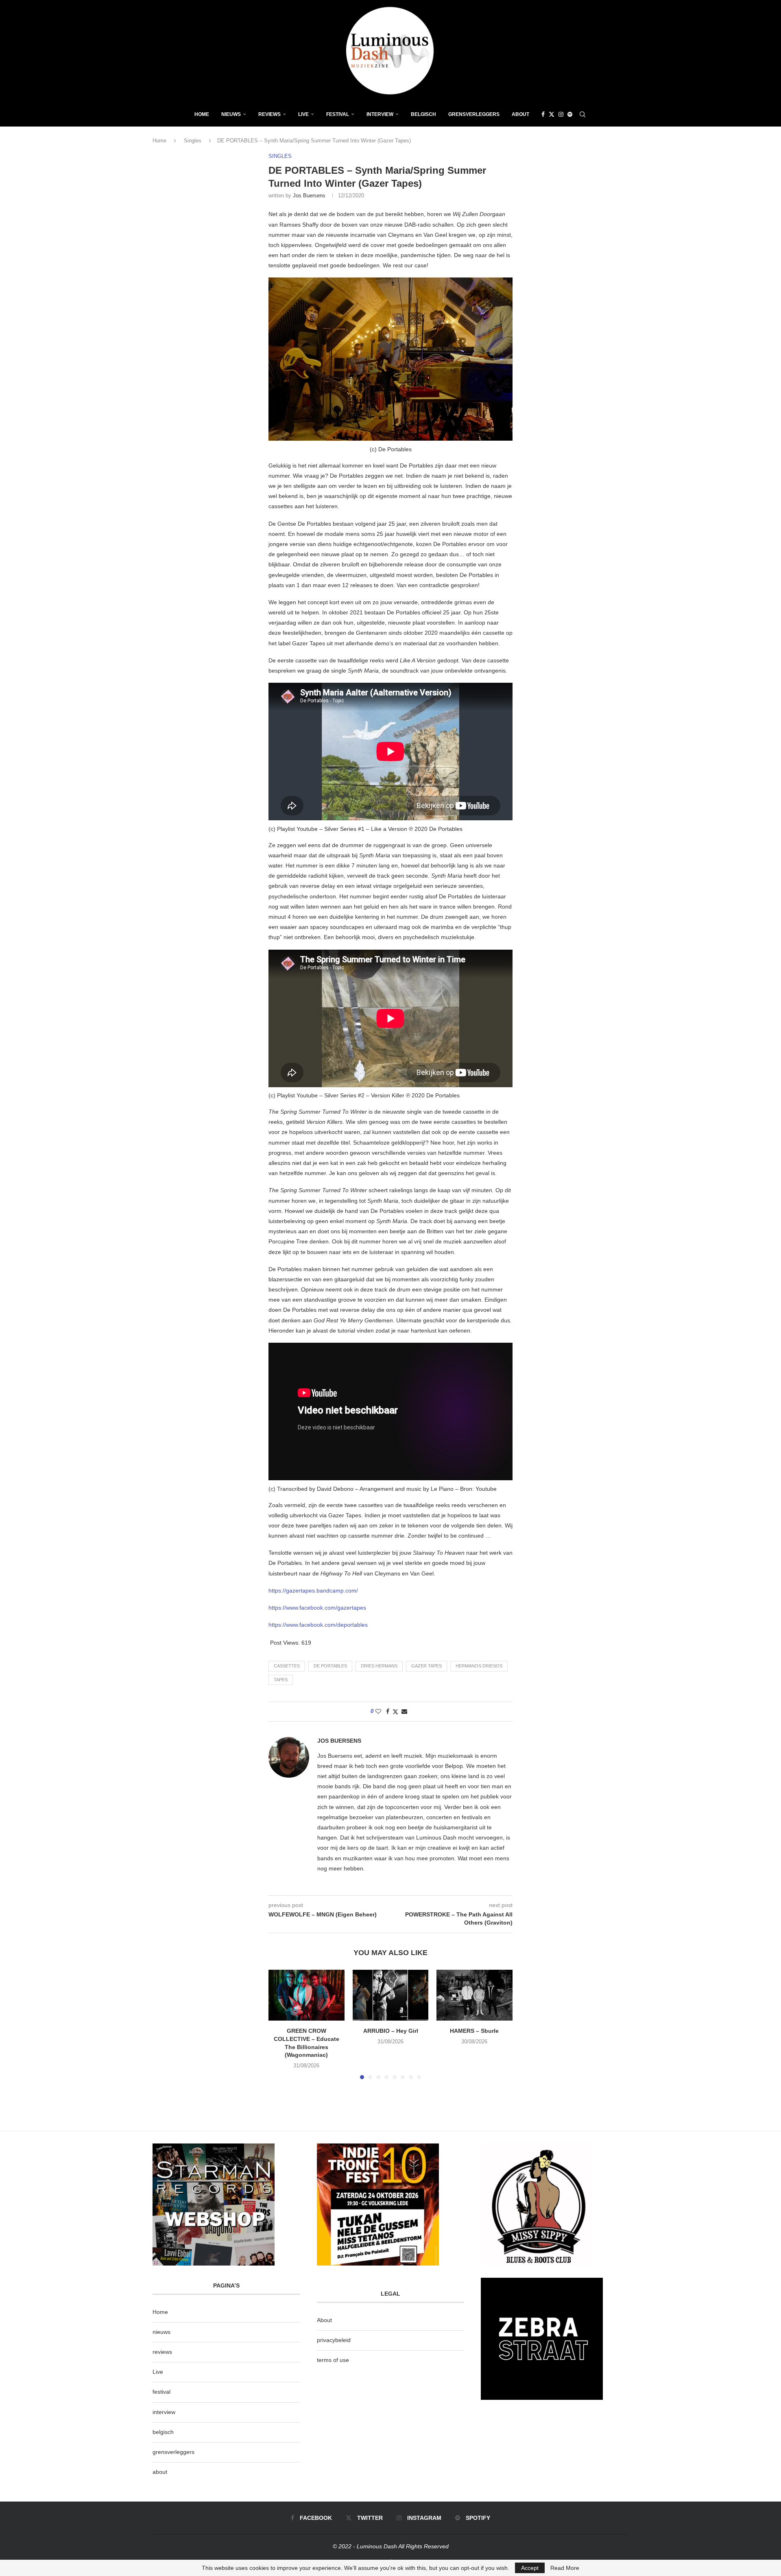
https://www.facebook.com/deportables (318, 1625)
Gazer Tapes (426, 1666)
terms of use (333, 2360)
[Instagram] (561, 114)
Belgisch (423, 114)
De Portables (330, 1666)
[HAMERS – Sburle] (474, 1995)
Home (202, 114)
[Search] (582, 114)
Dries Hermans (379, 1666)
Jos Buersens (309, 196)
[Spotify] (570, 114)
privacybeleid (334, 2340)
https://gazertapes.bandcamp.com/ (313, 1591)
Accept (530, 2568)
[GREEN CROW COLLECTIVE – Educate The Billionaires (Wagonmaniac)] (307, 1995)
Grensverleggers (474, 114)
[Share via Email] (404, 1711)
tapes (281, 1680)
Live (303, 114)
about (160, 2472)
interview (164, 2412)
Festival (338, 114)
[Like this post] (378, 1711)
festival (161, 2392)
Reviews (269, 114)
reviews (162, 2352)
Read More (565, 2568)
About (520, 114)
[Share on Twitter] (395, 1712)
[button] (279, 2024)
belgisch (163, 2432)
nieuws (231, 114)
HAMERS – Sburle (475, 2031)
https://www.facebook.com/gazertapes (317, 1608)
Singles (193, 141)
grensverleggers (173, 2452)
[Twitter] (552, 114)
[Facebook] (543, 114)
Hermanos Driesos (479, 1666)
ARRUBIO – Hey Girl (390, 2031)
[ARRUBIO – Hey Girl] (391, 1995)
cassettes (287, 1666)
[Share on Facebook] (388, 1711)
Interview (380, 114)
